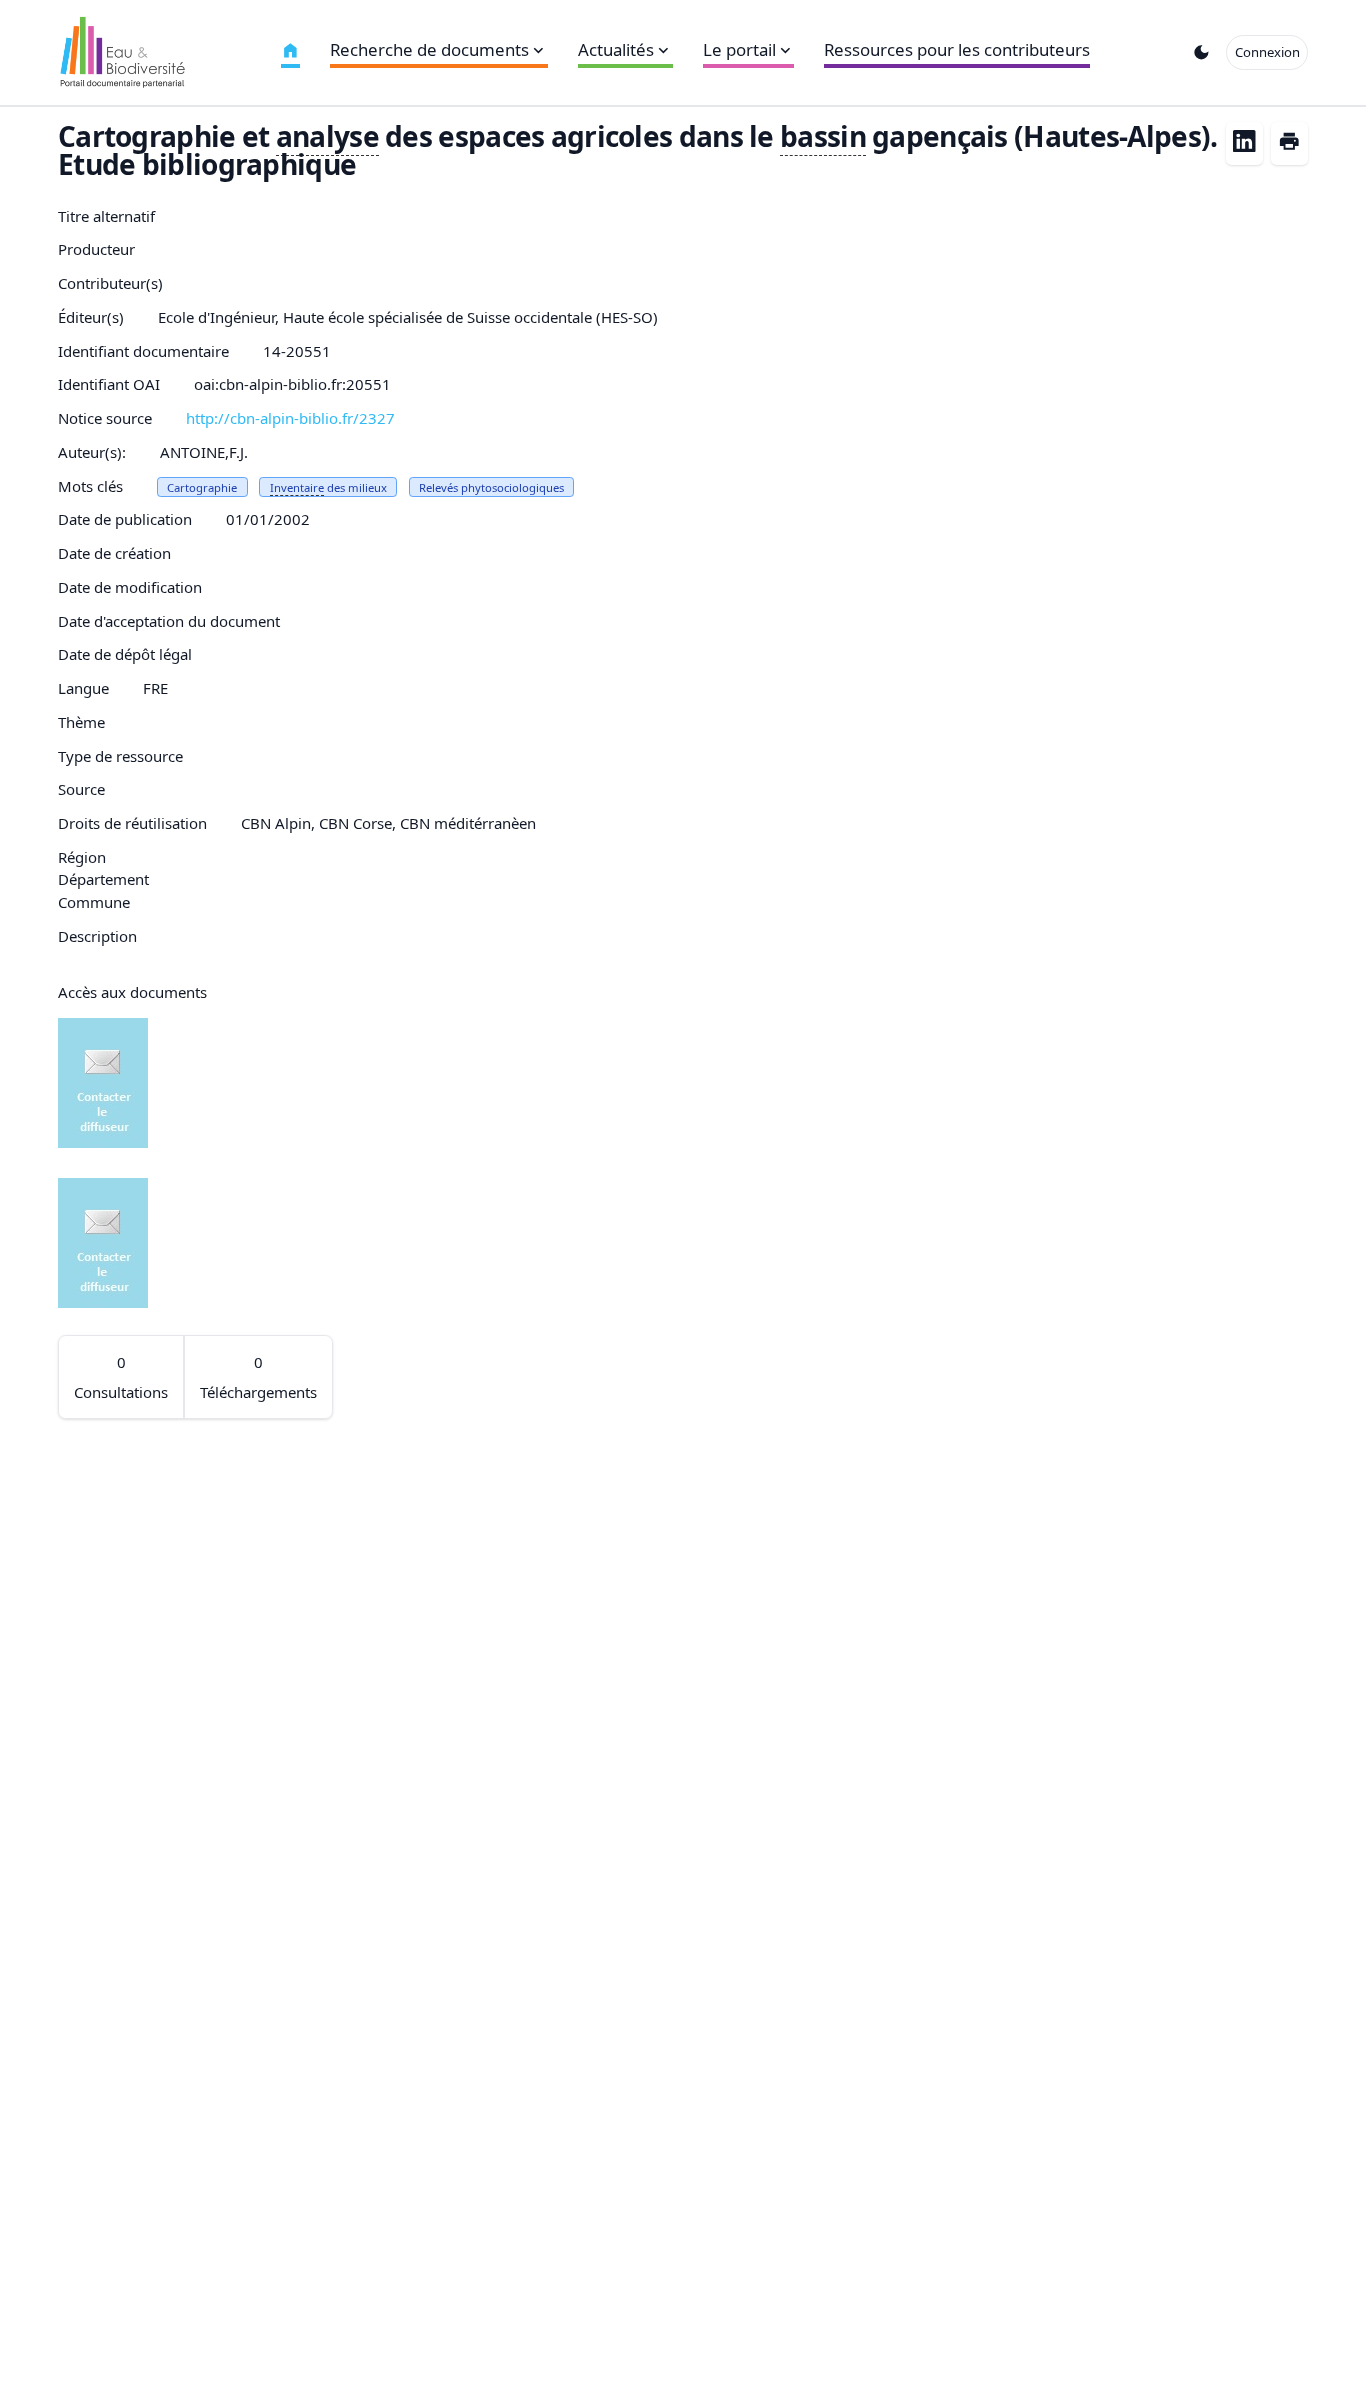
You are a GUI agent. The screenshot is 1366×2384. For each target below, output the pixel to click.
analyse (327, 136)
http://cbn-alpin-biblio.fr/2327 (290, 418)
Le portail (739, 49)
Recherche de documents (429, 49)
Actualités (616, 49)
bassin (823, 136)
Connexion (1267, 52)
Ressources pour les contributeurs (957, 49)
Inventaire (297, 487)
